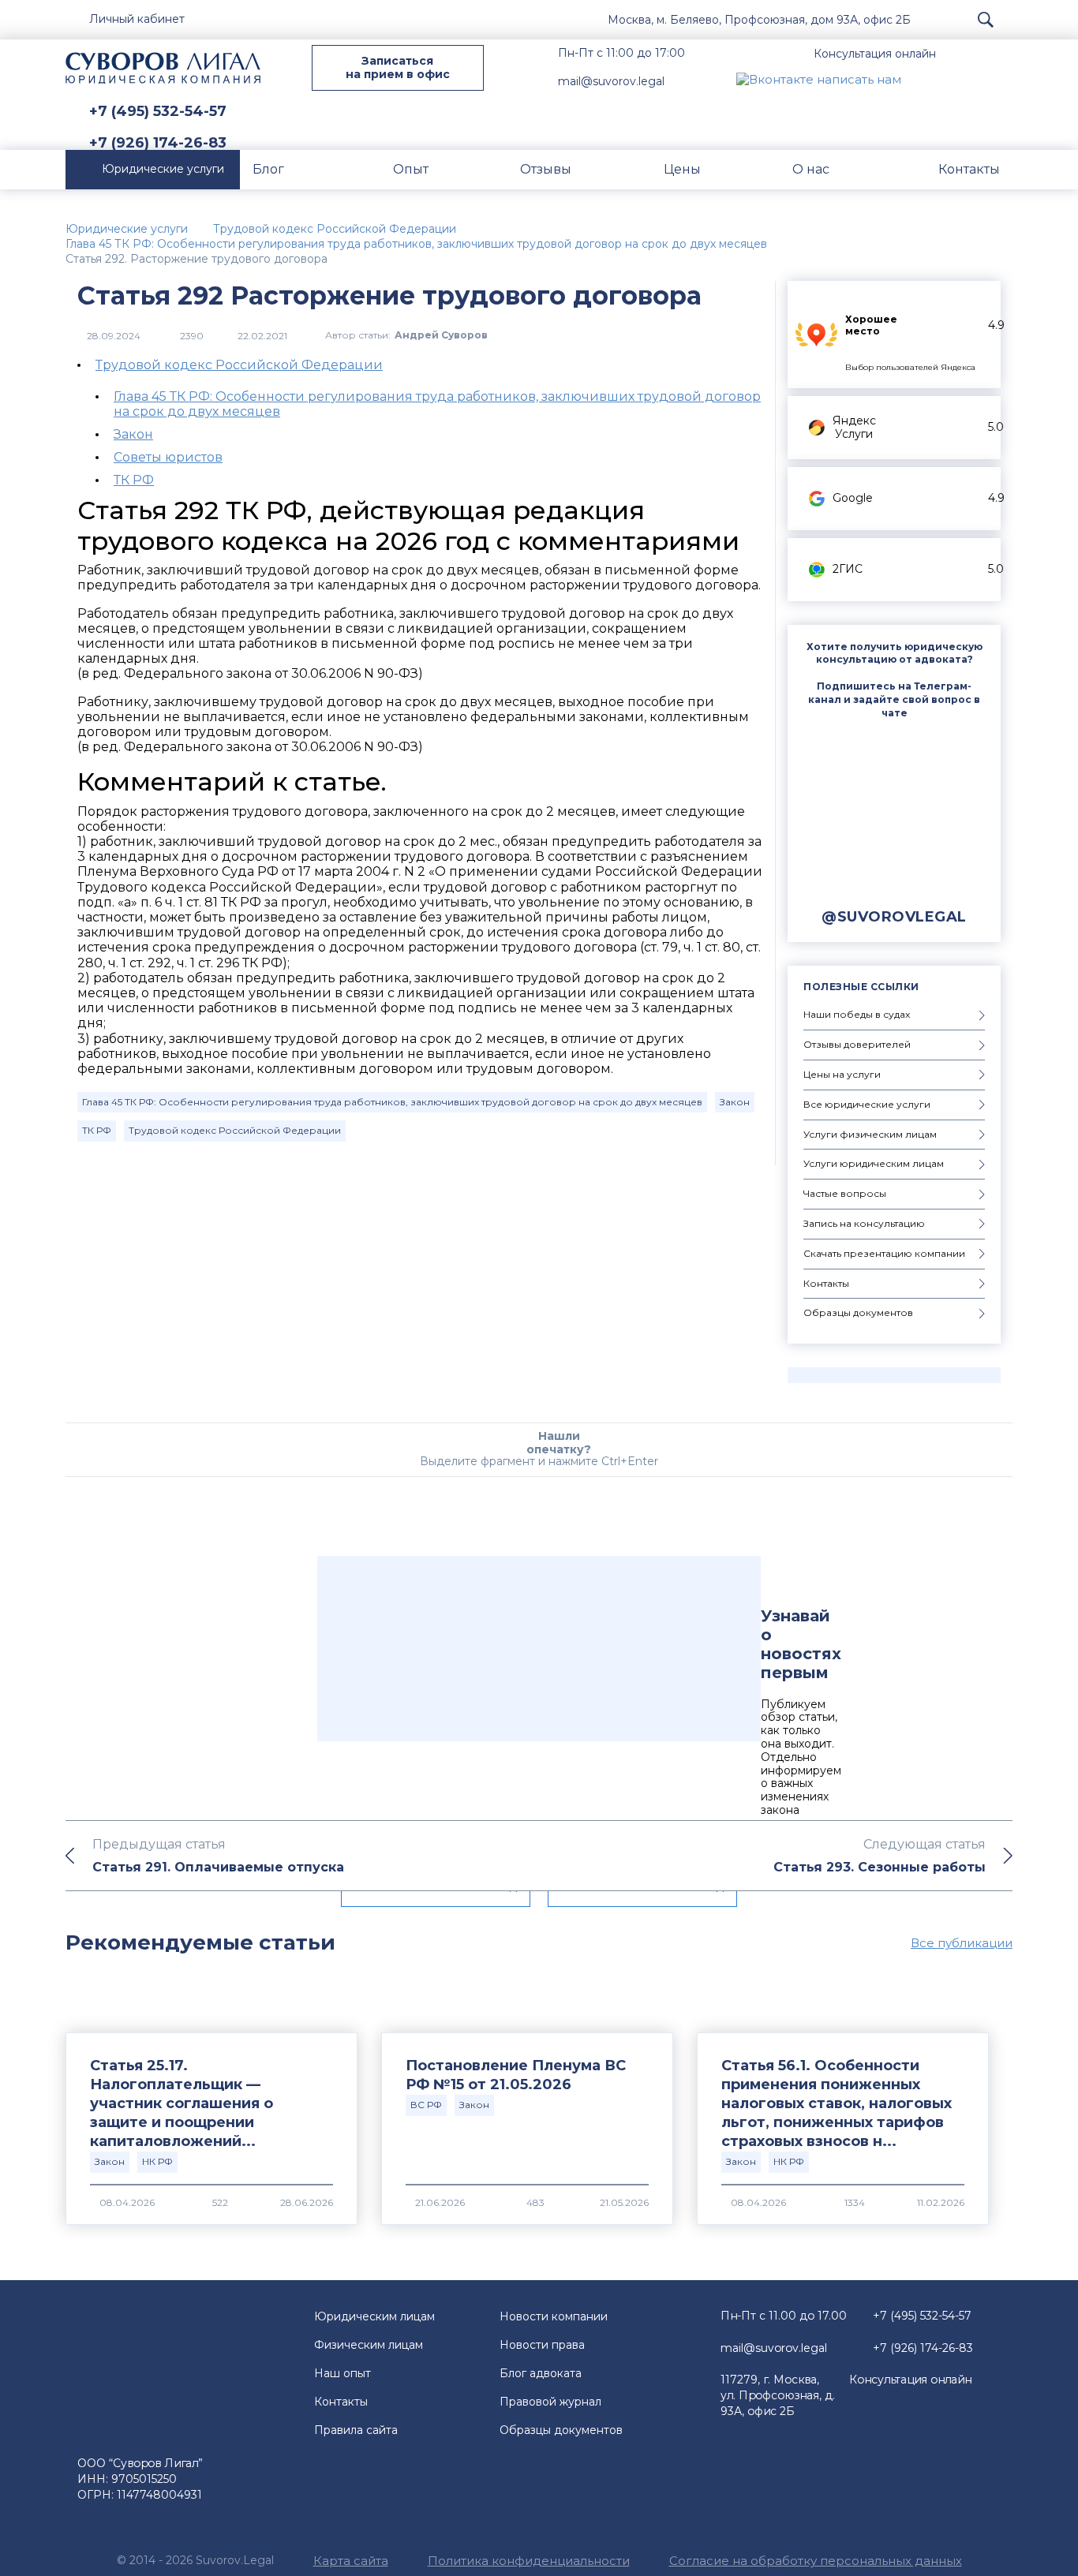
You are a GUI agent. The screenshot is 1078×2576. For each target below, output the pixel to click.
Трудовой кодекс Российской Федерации (239, 365)
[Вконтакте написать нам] (819, 79)
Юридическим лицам (374, 2316)
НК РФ (157, 2161)
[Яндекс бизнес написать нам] (1001, 79)
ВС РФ (426, 2105)
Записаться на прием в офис (398, 67)
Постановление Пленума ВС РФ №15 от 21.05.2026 (516, 2075)
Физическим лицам (369, 2345)
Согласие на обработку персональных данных (816, 2561)
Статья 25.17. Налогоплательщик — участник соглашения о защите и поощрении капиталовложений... (182, 2103)
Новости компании (554, 2316)
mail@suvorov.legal (611, 81)
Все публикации (962, 1943)
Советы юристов (168, 457)
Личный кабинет (137, 19)
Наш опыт (342, 2373)
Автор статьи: (406, 336)
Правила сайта (356, 2430)
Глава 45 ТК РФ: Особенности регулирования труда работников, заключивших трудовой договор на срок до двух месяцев (392, 1102)
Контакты (341, 2402)
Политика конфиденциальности (529, 2561)
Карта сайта (351, 2561)
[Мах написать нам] (926, 79)
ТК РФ (134, 480)
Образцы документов (561, 2430)
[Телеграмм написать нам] (964, 79)
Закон (133, 434)
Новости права (542, 2345)
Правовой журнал (550, 2402)
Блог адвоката (541, 2373)
